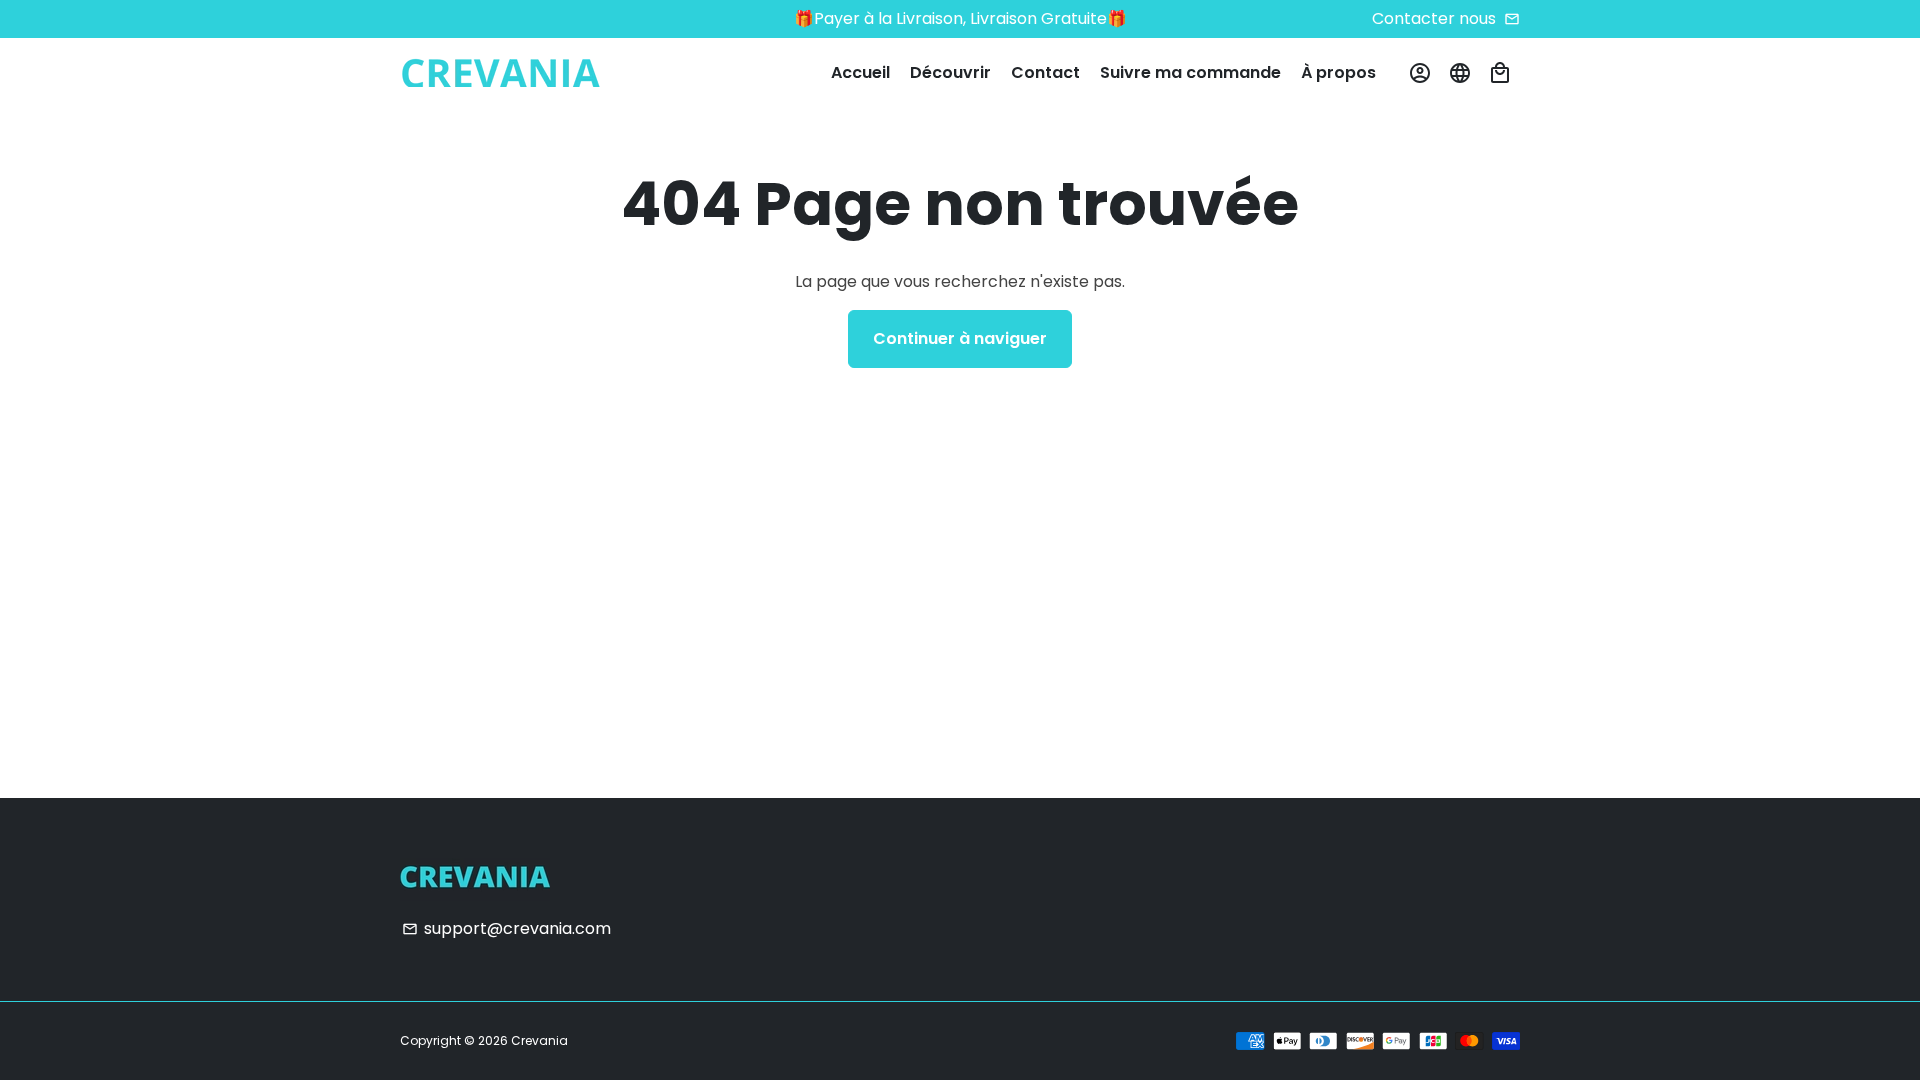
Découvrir (950, 72)
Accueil (860, 72)
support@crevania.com (506, 928)
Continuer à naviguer (960, 338)
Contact (1045, 72)
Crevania (539, 1040)
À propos (1338, 72)
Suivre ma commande (1190, 72)
